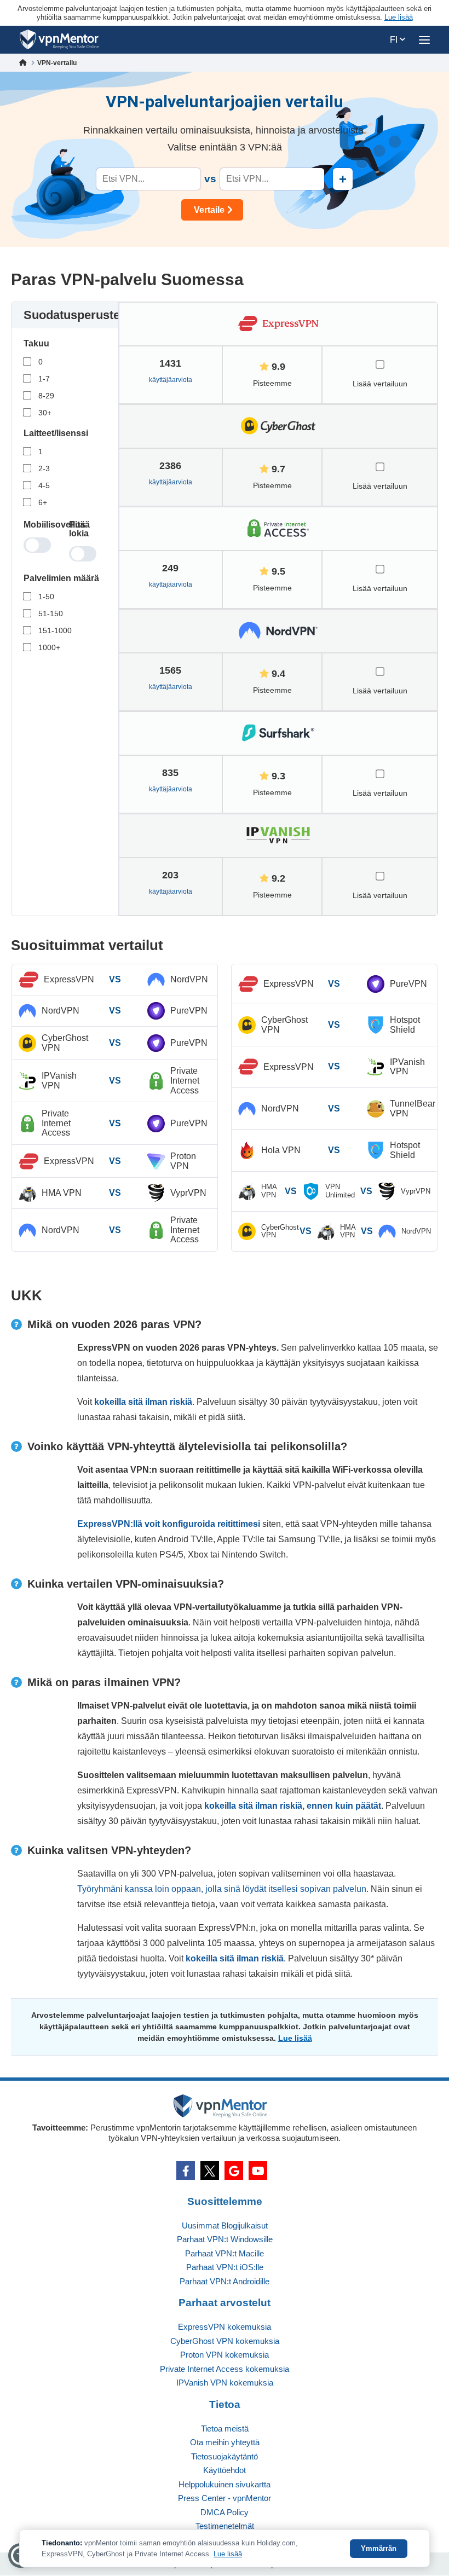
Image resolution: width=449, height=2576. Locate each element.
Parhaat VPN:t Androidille (225, 2281)
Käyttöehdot (225, 2470)
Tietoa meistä (225, 2429)
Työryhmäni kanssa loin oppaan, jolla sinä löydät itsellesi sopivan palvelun (222, 1889)
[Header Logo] (59, 40)
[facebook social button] (186, 2170)
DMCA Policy (225, 2512)
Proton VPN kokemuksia (225, 2355)
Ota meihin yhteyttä (225, 2442)
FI (395, 40)
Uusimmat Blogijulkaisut (225, 2225)
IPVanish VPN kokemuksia (225, 2383)
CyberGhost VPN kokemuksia (225, 2341)
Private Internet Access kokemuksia (225, 2369)
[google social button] (234, 2170)
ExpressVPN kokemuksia (225, 2327)
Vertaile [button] (209, 210)
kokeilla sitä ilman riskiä (143, 1402)
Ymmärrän (379, 2548)
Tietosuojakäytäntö (225, 2456)
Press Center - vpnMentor (225, 2498)
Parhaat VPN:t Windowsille (225, 2239)
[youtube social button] (258, 2170)
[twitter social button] (210, 2170)
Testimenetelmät (225, 2526)
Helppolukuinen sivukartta (225, 2484)
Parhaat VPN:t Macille (225, 2253)
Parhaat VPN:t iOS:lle (225, 2267)
